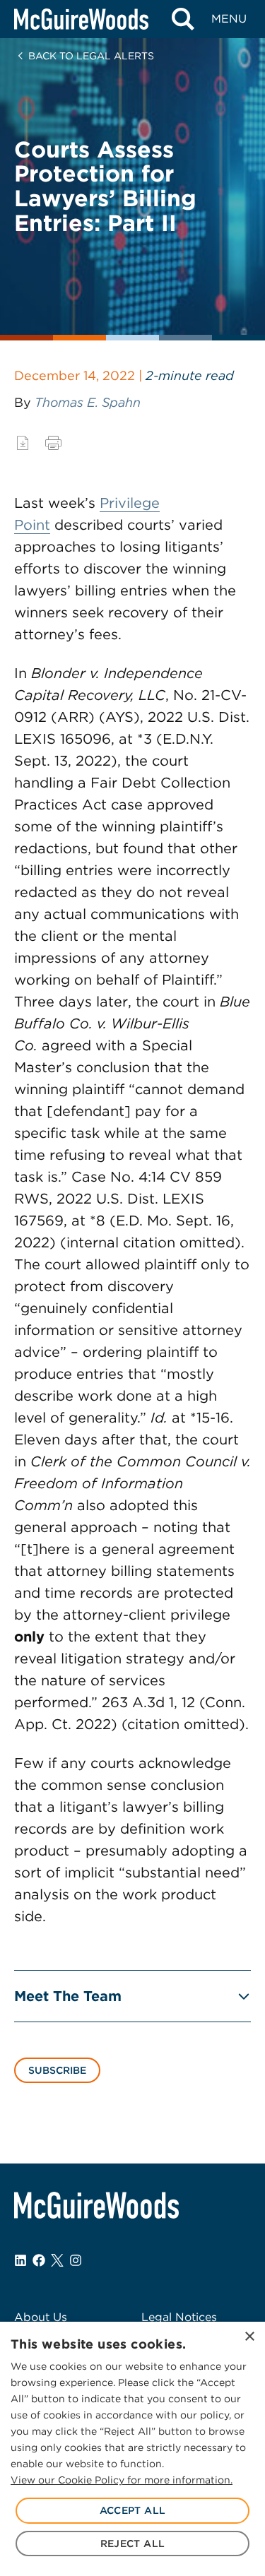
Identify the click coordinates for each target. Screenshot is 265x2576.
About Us (41, 2317)
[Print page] (53, 443)
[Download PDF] (23, 443)
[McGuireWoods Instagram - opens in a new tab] (76, 2260)
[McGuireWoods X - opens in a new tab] (57, 2260)
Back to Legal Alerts (91, 56)
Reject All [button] (133, 2544)
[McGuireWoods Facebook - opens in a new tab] (39, 2260)
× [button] (249, 2337)
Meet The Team (68, 1996)
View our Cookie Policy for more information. (122, 2480)
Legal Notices (179, 2317)
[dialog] (132, 2449)
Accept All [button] (133, 2510)
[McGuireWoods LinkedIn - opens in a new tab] (20, 2260)
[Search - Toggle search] (183, 19)
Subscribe (57, 2070)
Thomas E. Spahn (88, 402)
